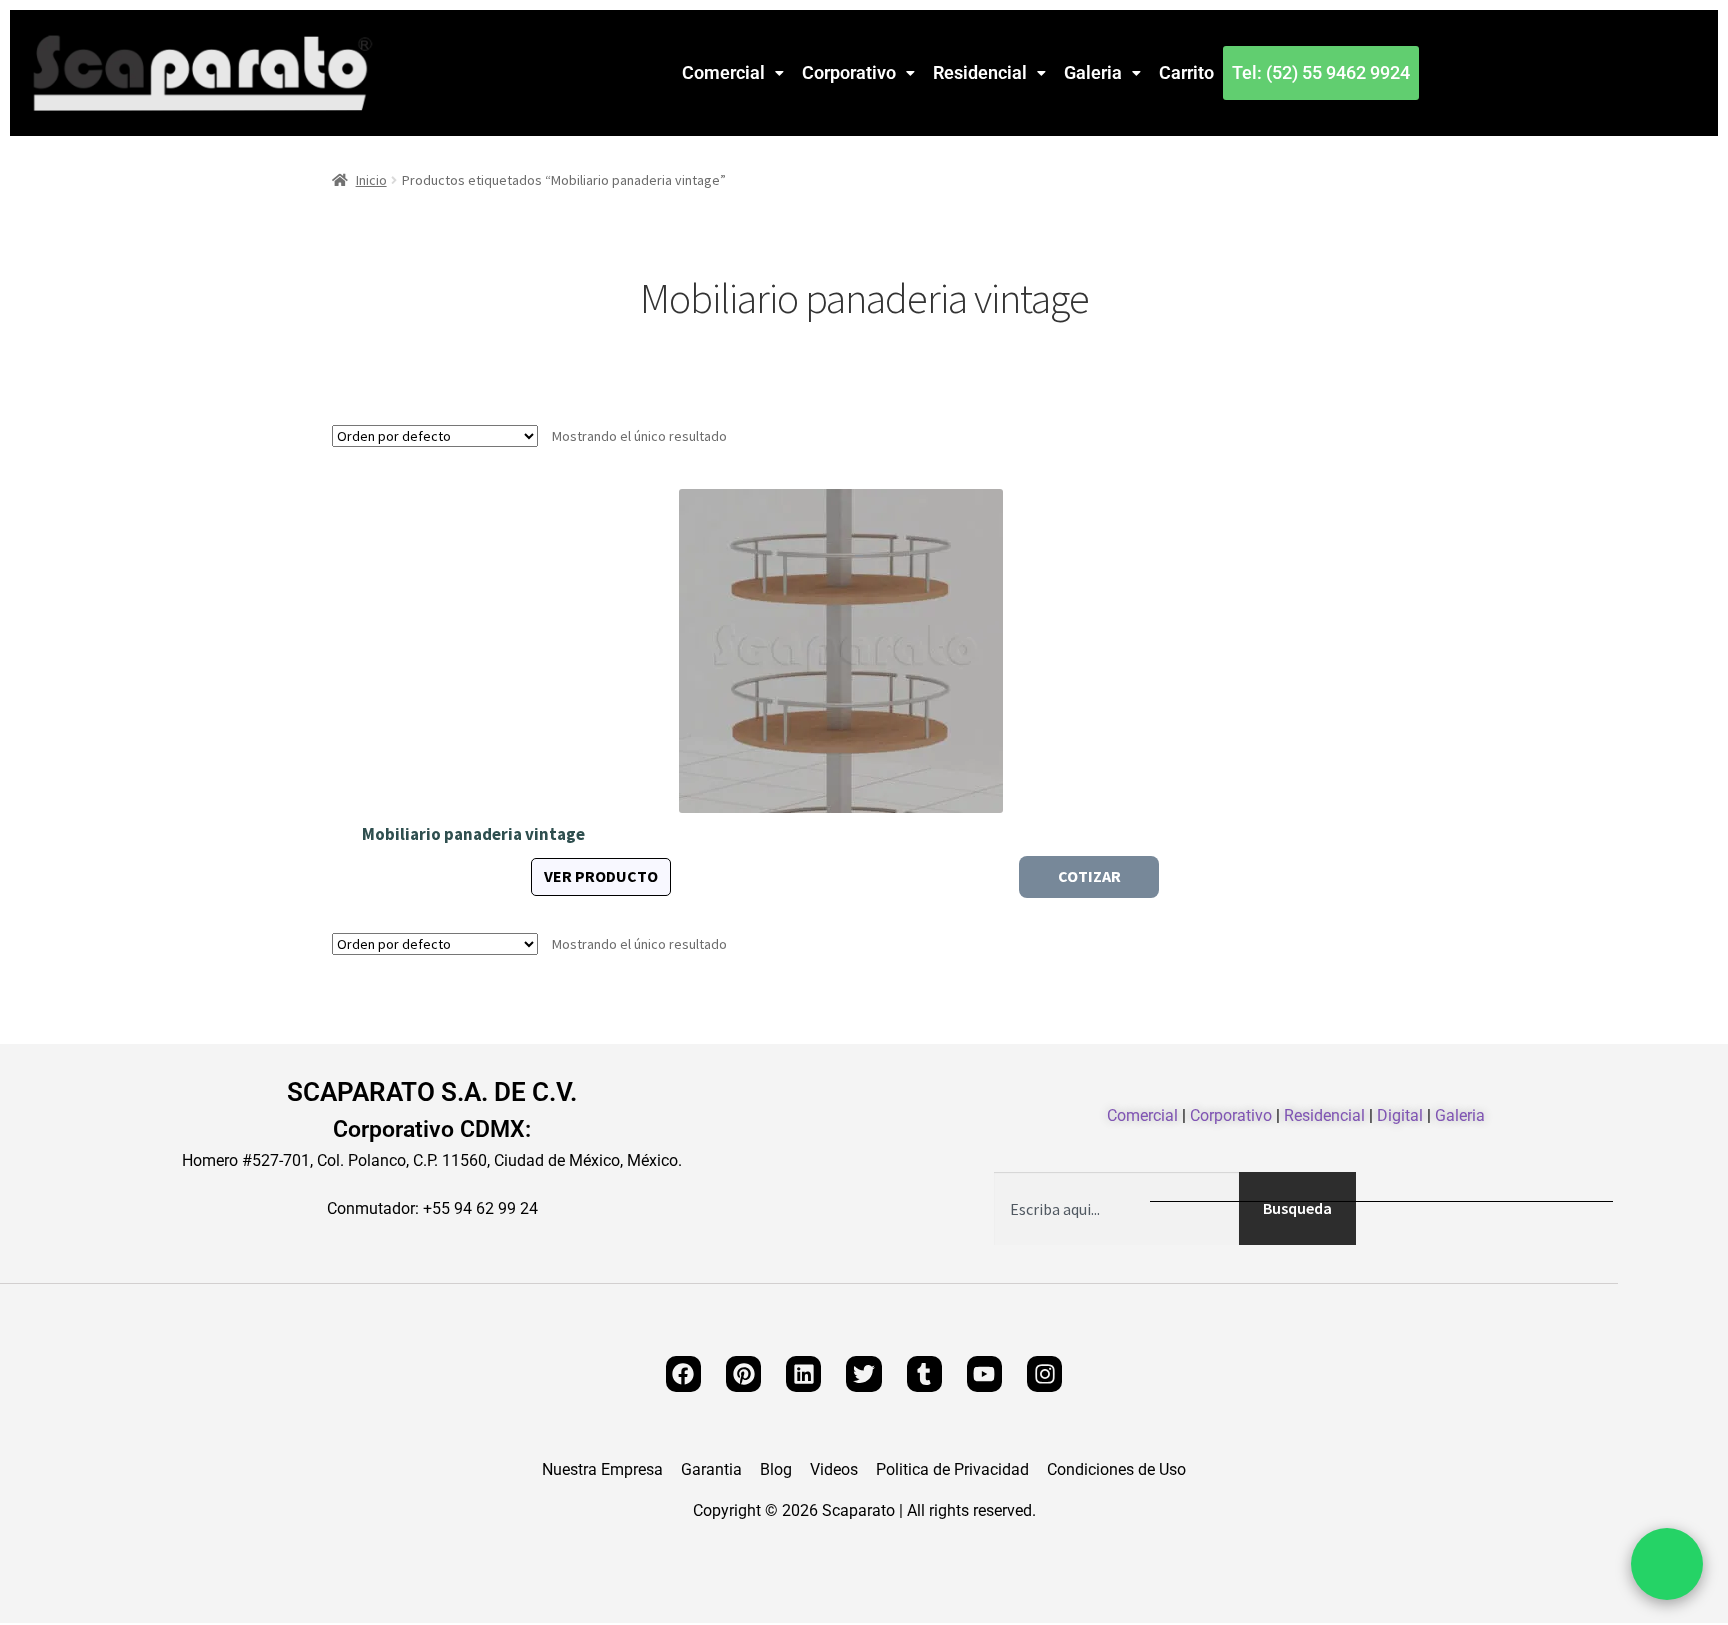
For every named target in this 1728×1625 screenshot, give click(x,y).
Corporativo (849, 72)
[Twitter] (863, 1373)
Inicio (371, 180)
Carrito (1186, 72)
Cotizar (1089, 876)
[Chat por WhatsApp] (1667, 1564)
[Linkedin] (803, 1373)
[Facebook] (683, 1373)
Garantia (711, 1470)
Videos (834, 1470)
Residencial (980, 72)
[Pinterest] (743, 1373)
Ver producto (601, 876)
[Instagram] (1044, 1373)
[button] (733, 73)
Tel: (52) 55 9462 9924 (1321, 72)
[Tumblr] (924, 1373)
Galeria (1093, 72)
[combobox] (1116, 1209)
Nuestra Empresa (602, 1470)
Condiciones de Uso (1116, 1470)
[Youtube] (984, 1373)
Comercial (723, 72)
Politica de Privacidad (952, 1470)
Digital (1400, 1115)
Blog (776, 1470)
